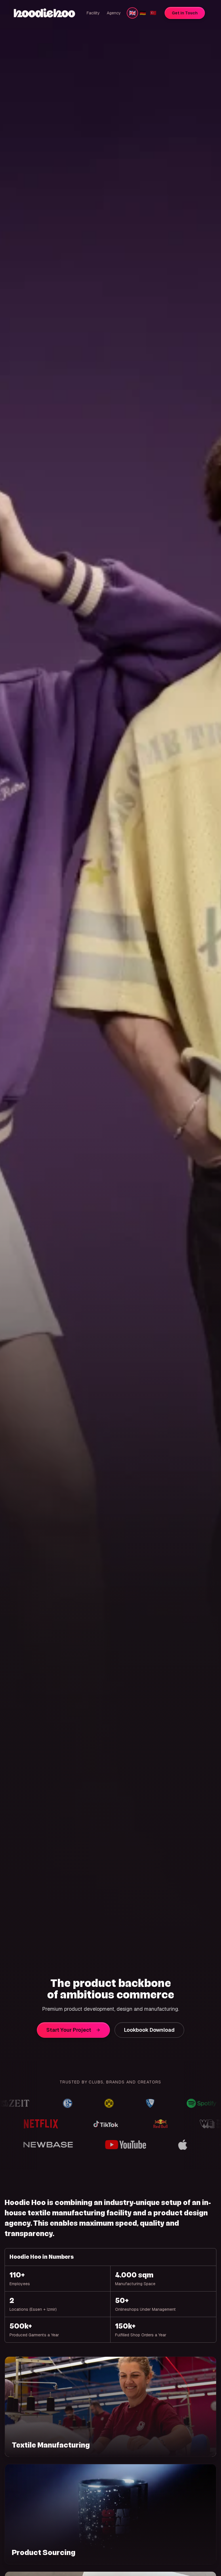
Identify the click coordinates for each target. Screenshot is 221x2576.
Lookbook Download (149, 2030)
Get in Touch (185, 13)
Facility (93, 13)
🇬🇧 (132, 13)
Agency (114, 13)
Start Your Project (69, 2030)
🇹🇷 (153, 13)
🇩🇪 (143, 13)
